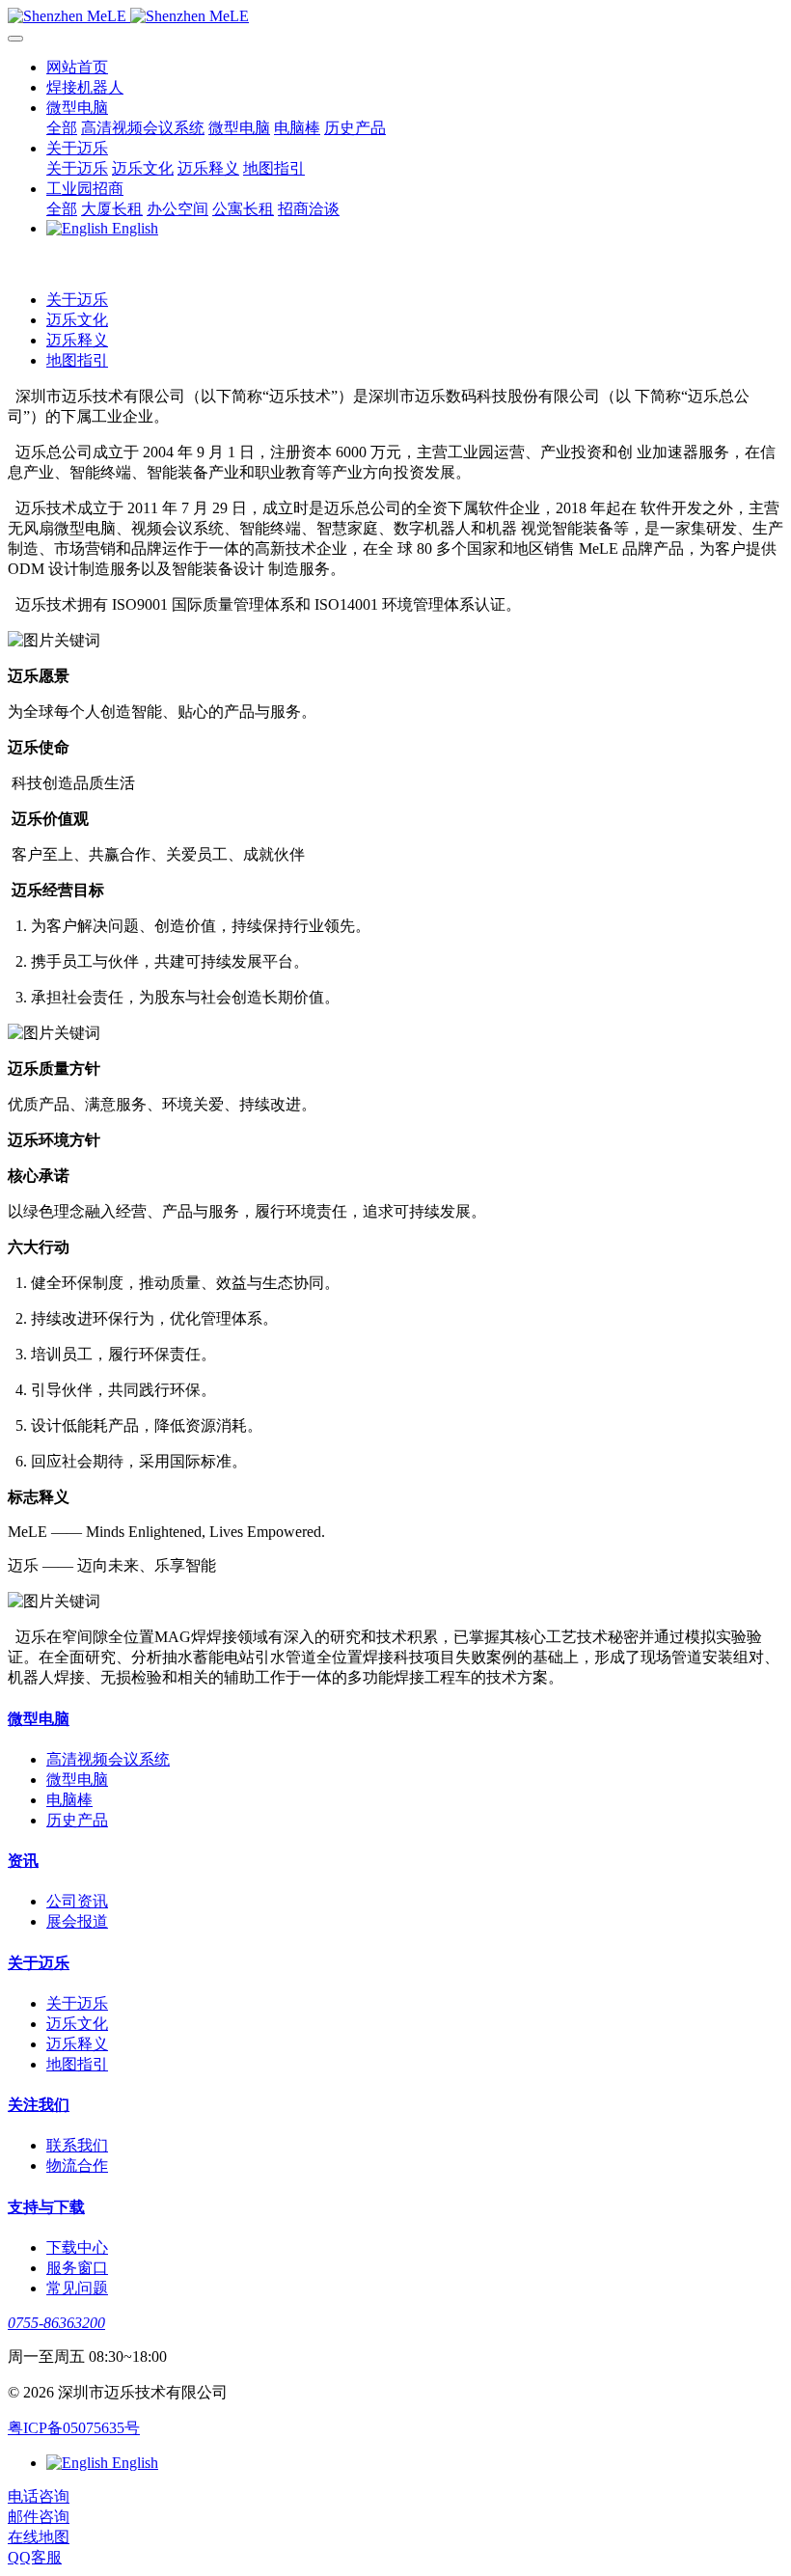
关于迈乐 (77, 300)
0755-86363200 (56, 2323)
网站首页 (77, 67)
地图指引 (77, 360)
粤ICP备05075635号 (74, 2428)
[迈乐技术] (395, 16)
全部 (62, 128)
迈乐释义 (77, 340)
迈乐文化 (77, 320)
